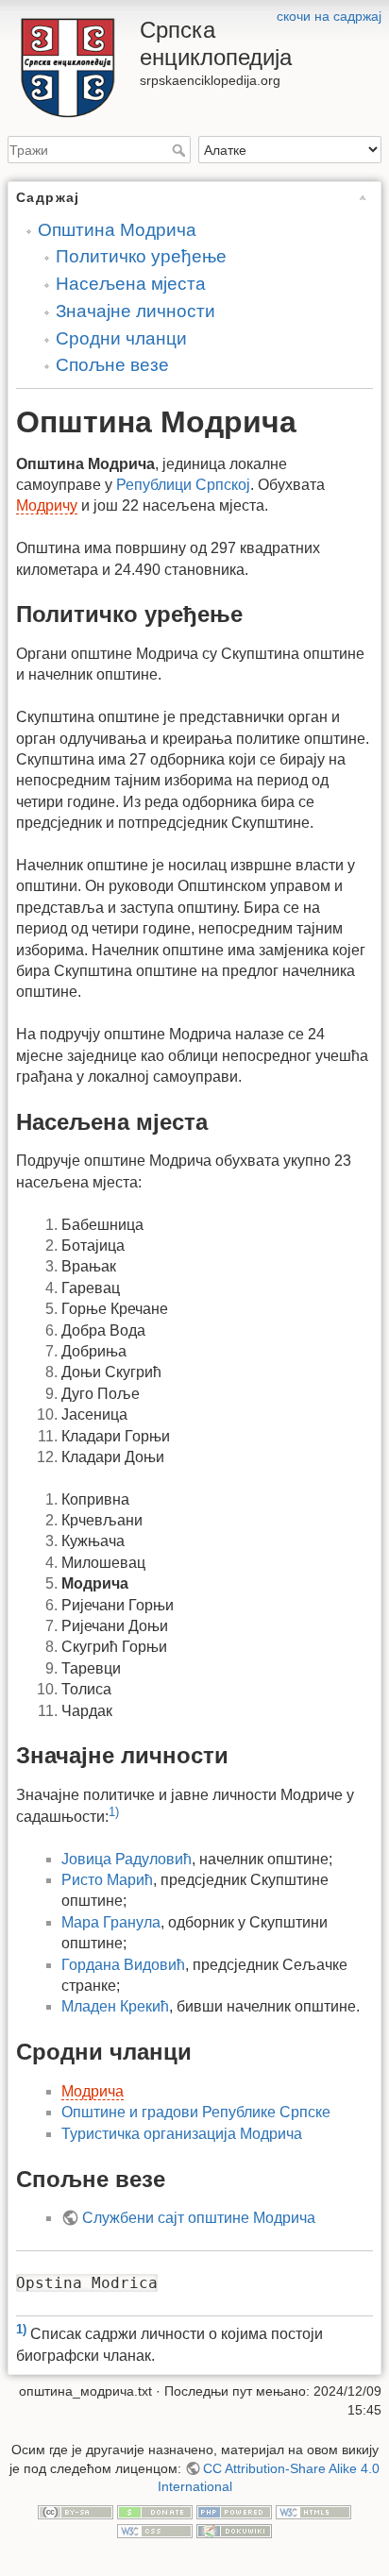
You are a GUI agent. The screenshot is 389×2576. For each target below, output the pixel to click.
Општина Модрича (117, 230)
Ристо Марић (107, 1880)
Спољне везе (112, 365)
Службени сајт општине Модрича (199, 2218)
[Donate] (155, 2512)
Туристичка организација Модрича (182, 2134)
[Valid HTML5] (313, 2512)
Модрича (93, 2091)
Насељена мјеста (131, 284)
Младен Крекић (115, 2006)
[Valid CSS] (155, 2530)
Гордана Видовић (123, 1965)
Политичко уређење (141, 256)
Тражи (181, 150)
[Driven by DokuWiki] (234, 2530)
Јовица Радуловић (127, 1859)
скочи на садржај (329, 16)
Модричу (47, 505)
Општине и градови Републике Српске (196, 2112)
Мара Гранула (111, 1922)
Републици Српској (183, 485)
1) (114, 1812)
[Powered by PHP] (234, 2512)
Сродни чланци (121, 338)
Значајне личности (135, 311)
